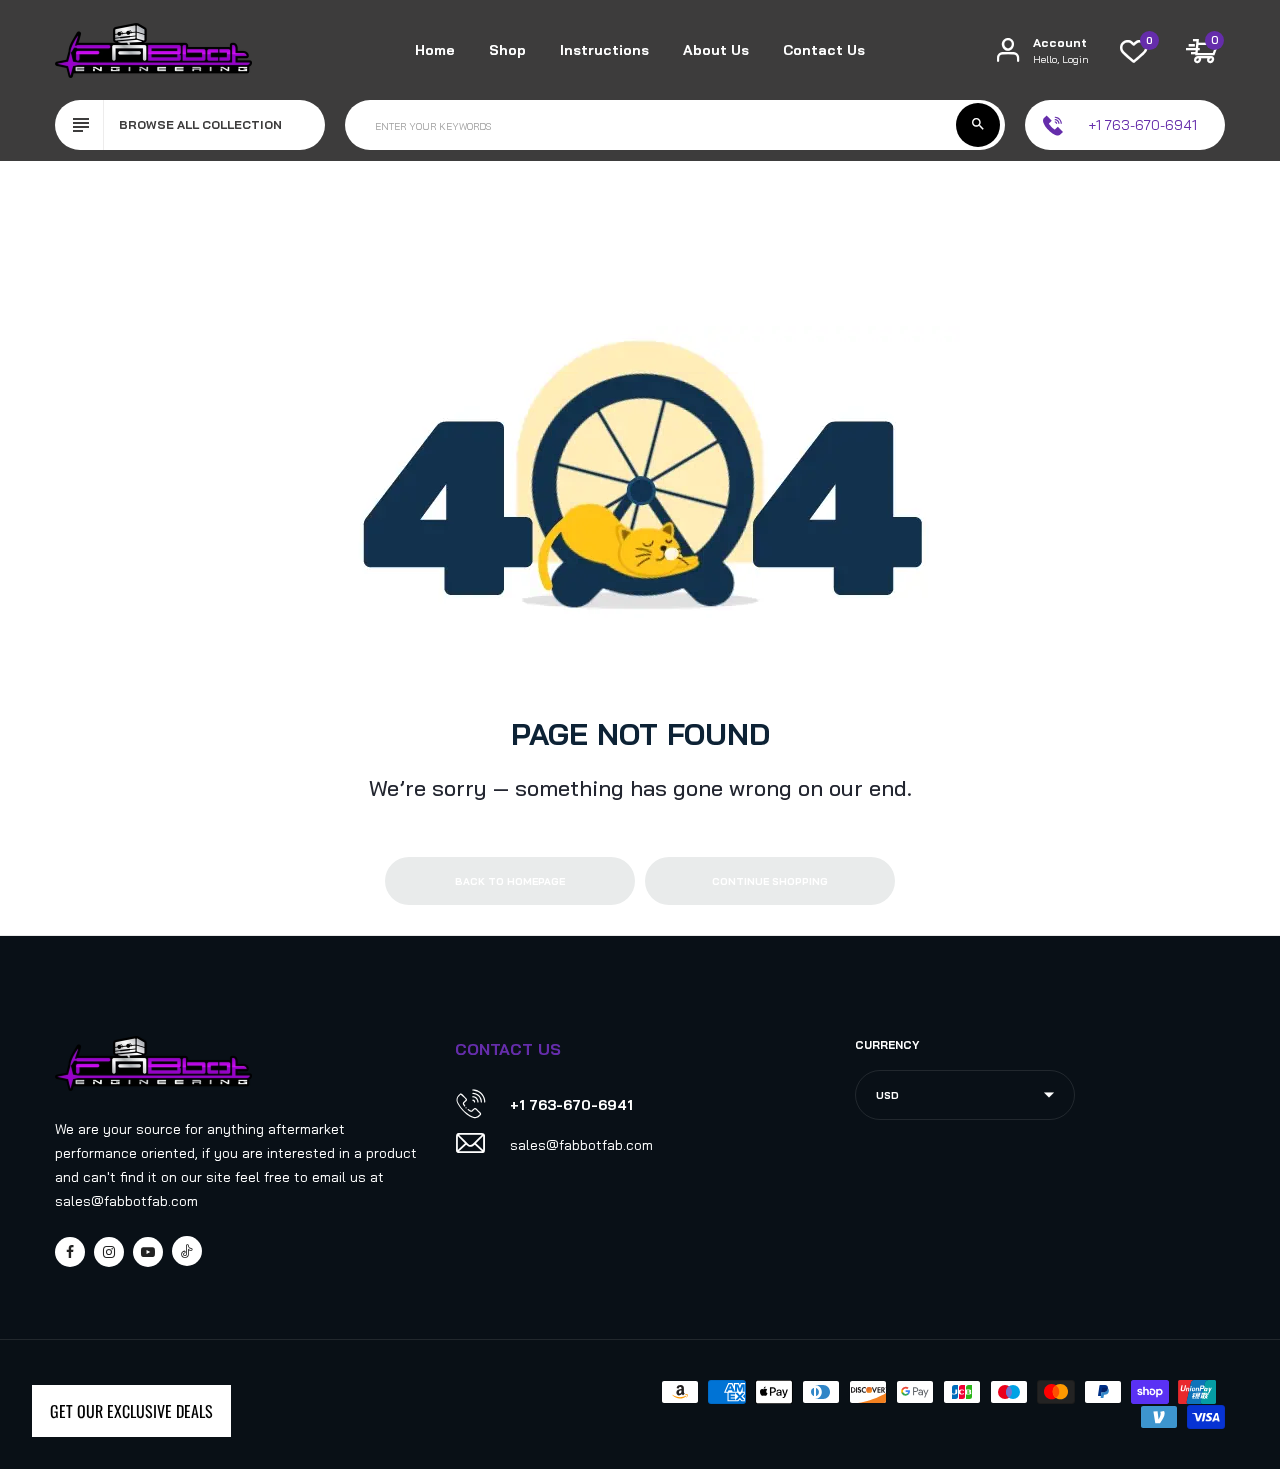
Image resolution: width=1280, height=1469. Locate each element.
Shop (507, 50)
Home (435, 50)
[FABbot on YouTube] (148, 1252)
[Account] (1008, 50)
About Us (716, 50)
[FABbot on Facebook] (70, 1252)
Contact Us (824, 50)
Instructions (604, 50)
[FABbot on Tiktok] (187, 1251)
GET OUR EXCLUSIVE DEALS (131, 1411)
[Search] (978, 125)
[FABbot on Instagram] (109, 1252)
